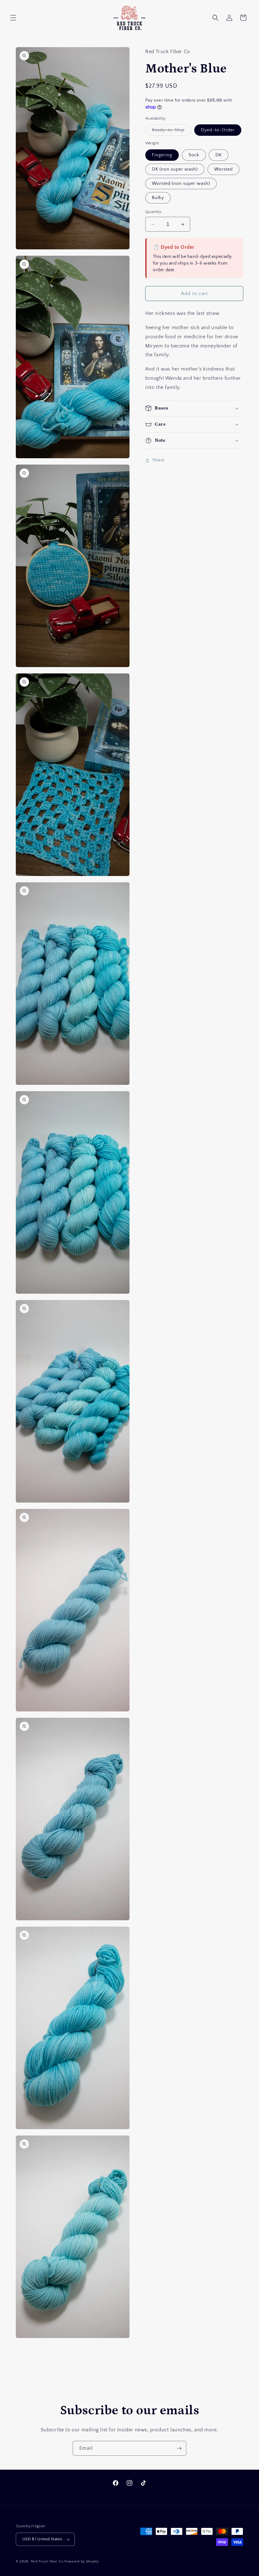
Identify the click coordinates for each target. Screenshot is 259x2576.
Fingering (162, 155)
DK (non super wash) (175, 169)
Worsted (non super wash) (181, 184)
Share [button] (159, 460)
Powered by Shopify (82, 2561)
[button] (13, 18)
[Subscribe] (179, 2448)
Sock (194, 155)
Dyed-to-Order (218, 130)
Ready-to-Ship (172, 131)
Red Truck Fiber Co (47, 2561)
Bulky (158, 198)
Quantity (153, 212)
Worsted (223, 169)
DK (219, 155)
